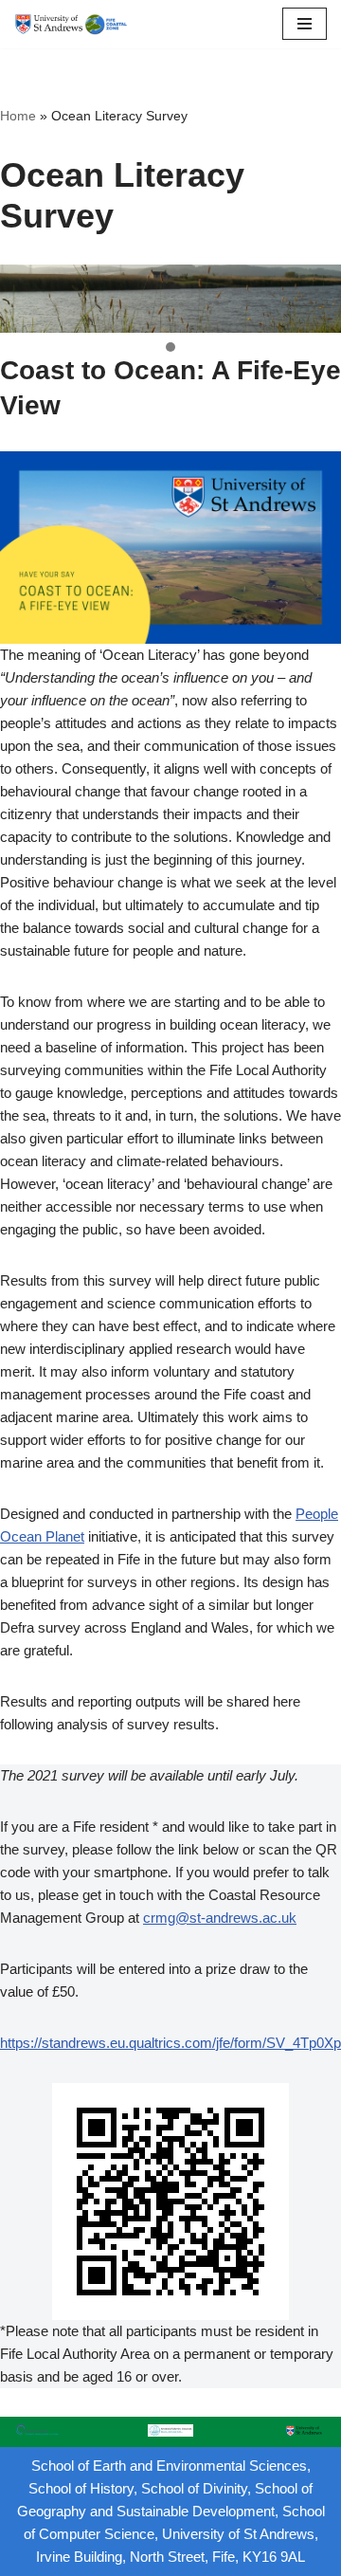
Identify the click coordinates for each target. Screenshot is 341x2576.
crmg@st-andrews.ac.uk (220, 1918)
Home (18, 116)
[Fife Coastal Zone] (71, 24)
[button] (170, 348)
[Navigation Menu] (305, 24)
